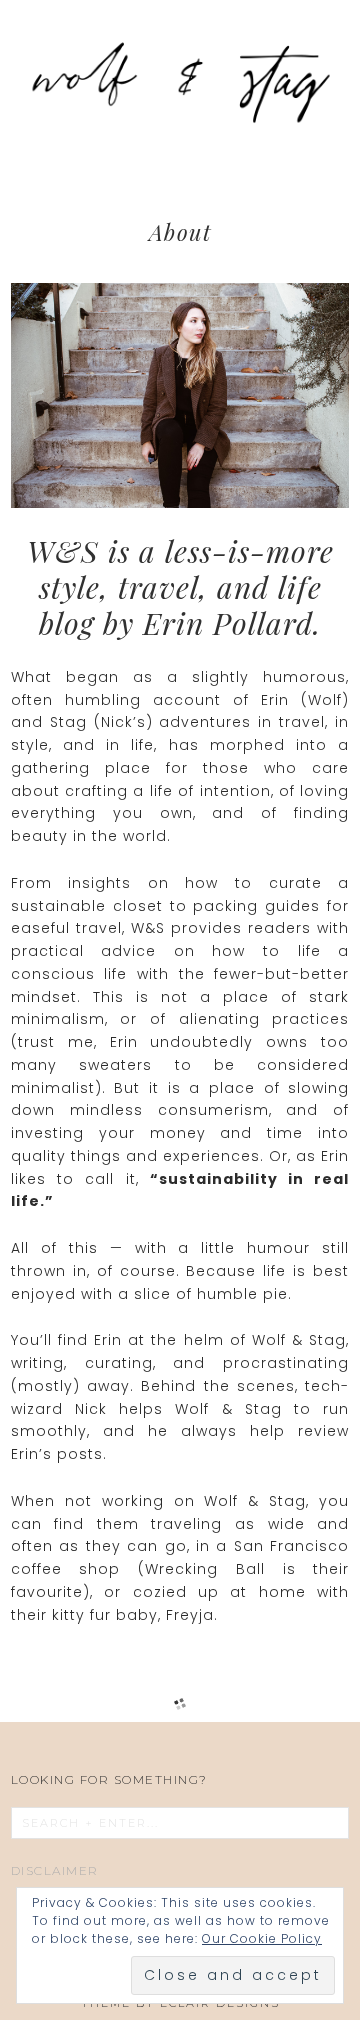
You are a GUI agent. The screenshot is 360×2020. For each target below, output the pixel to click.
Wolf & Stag (180, 80)
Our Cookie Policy (262, 1938)
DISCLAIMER (55, 1870)
